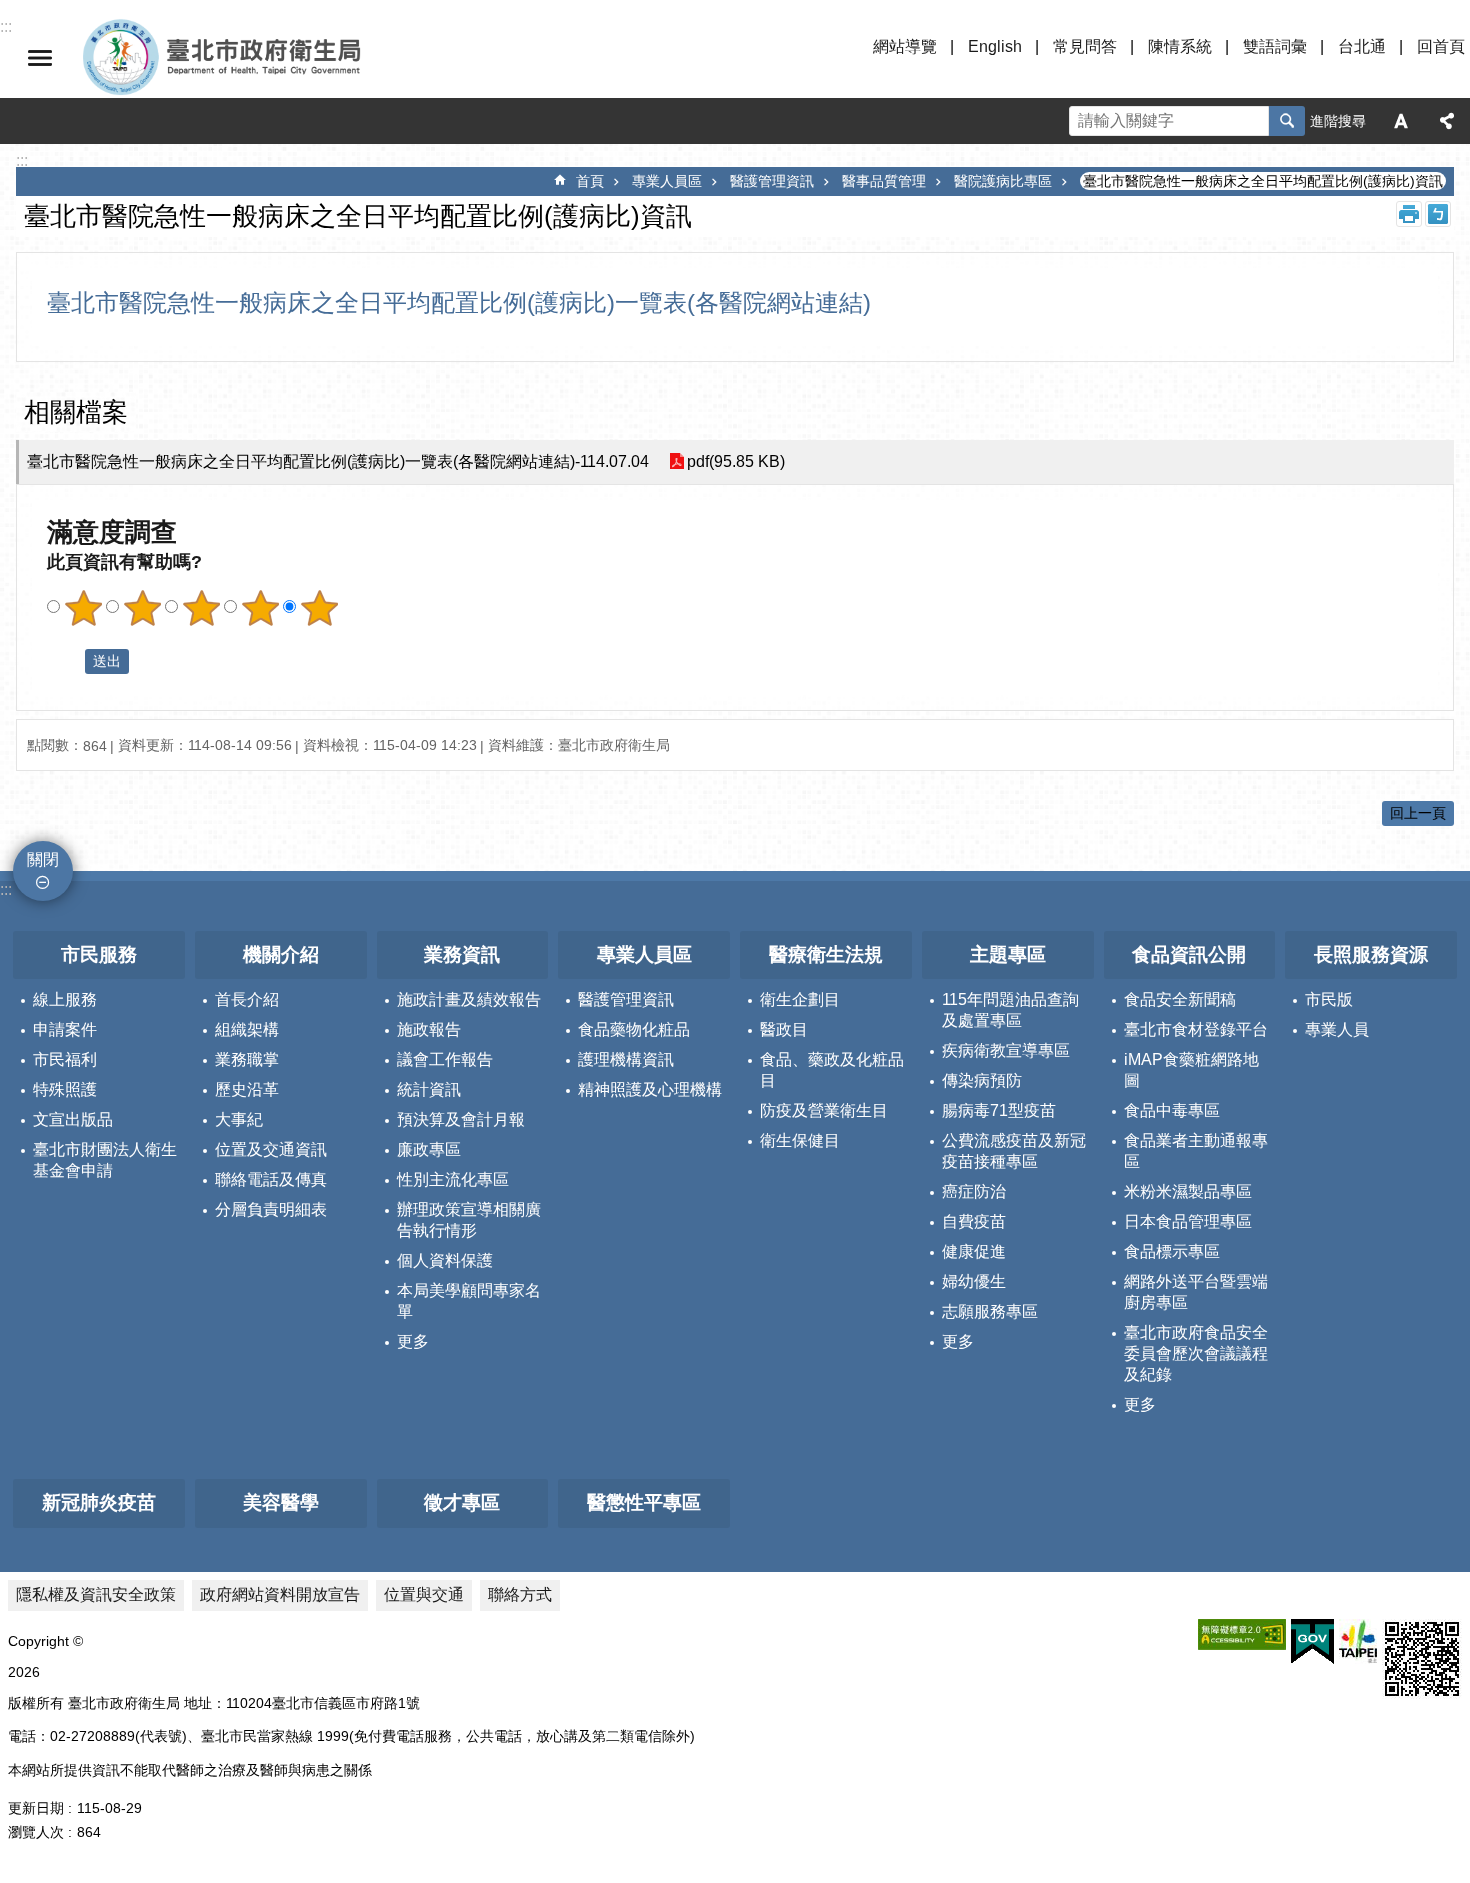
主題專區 (1008, 954)
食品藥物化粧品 (634, 1029)
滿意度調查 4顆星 (260, 608)
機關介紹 (281, 954)
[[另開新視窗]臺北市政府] (1358, 1641)
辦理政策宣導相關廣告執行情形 (469, 1220)
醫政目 (784, 1029)
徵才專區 (462, 1502)
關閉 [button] (40, 58)
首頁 (590, 181)
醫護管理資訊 (772, 181)
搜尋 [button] (1287, 121)
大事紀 (239, 1119)
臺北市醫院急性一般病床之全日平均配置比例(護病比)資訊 (1263, 181)
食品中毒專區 (1172, 1110)
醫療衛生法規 (826, 954)
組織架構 (247, 1029)
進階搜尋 (1338, 121)
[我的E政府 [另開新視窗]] (1312, 1642)
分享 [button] (1447, 121)
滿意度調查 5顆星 (319, 608)
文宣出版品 (73, 1119)
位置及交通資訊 (271, 1149)
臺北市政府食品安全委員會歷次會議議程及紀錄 (1196, 1353)
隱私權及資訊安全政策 (96, 1594)
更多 (413, 1341)
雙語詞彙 (1275, 46)
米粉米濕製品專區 (1188, 1191)
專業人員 (1337, 1029)
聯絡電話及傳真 (271, 1179)
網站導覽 (905, 46)
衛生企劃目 (800, 999)
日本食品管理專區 (1188, 1221)
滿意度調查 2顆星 (142, 608)
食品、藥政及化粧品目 (832, 1070)
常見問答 (1085, 46)
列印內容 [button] (1409, 214)
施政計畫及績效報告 (469, 999)
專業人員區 (667, 181)
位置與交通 (424, 1594)
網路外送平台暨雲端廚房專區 (1196, 1292)
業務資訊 (462, 954)
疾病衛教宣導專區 (1006, 1050)
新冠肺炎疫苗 (99, 1502)
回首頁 (1441, 46)
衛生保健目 (800, 1140)
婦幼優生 (974, 1281)
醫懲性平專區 (644, 1502)
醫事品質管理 (884, 181)
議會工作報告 (445, 1059)
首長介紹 (247, 999)
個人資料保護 (445, 1260)
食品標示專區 (1172, 1251)
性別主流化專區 (453, 1179)
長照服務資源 (1371, 954)
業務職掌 (247, 1059)
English (995, 46)
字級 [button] (1401, 121)
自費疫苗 (974, 1221)
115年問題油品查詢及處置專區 (1010, 1010)
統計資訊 (429, 1089)
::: (6, 889)
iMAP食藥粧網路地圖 (1191, 1070)
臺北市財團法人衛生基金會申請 (105, 1160)
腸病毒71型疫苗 (999, 1110)
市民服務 (99, 954)
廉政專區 (429, 1149)
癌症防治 (974, 1191)
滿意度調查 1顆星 (83, 608)
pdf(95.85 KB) (736, 461)
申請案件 (65, 1029)
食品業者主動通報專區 (1196, 1151)
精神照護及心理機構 (650, 1089)
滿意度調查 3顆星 (201, 608)
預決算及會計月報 (461, 1119)
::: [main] (22, 160)
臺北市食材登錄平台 (1196, 1029)
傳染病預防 (982, 1080)
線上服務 (65, 999)
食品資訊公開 (1189, 954)
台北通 (1362, 46)
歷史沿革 (247, 1089)
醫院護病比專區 (1003, 181)
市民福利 (65, 1059)
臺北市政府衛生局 (280, 58)
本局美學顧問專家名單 (469, 1301)
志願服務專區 (990, 1311)
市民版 (1329, 999)
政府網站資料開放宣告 (280, 1594)
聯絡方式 (520, 1594)
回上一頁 (1418, 813)
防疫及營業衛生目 (824, 1110)
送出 (66, 661)
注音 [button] (1438, 214)
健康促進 (974, 1251)
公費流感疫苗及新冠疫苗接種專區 (1014, 1151)
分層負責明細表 (271, 1209)
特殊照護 (65, 1089)
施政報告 (429, 1029)
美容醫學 (281, 1502)
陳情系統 (1180, 46)
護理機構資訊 (626, 1059)
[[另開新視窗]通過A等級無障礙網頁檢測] (1242, 1634)
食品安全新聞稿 (1180, 999)
